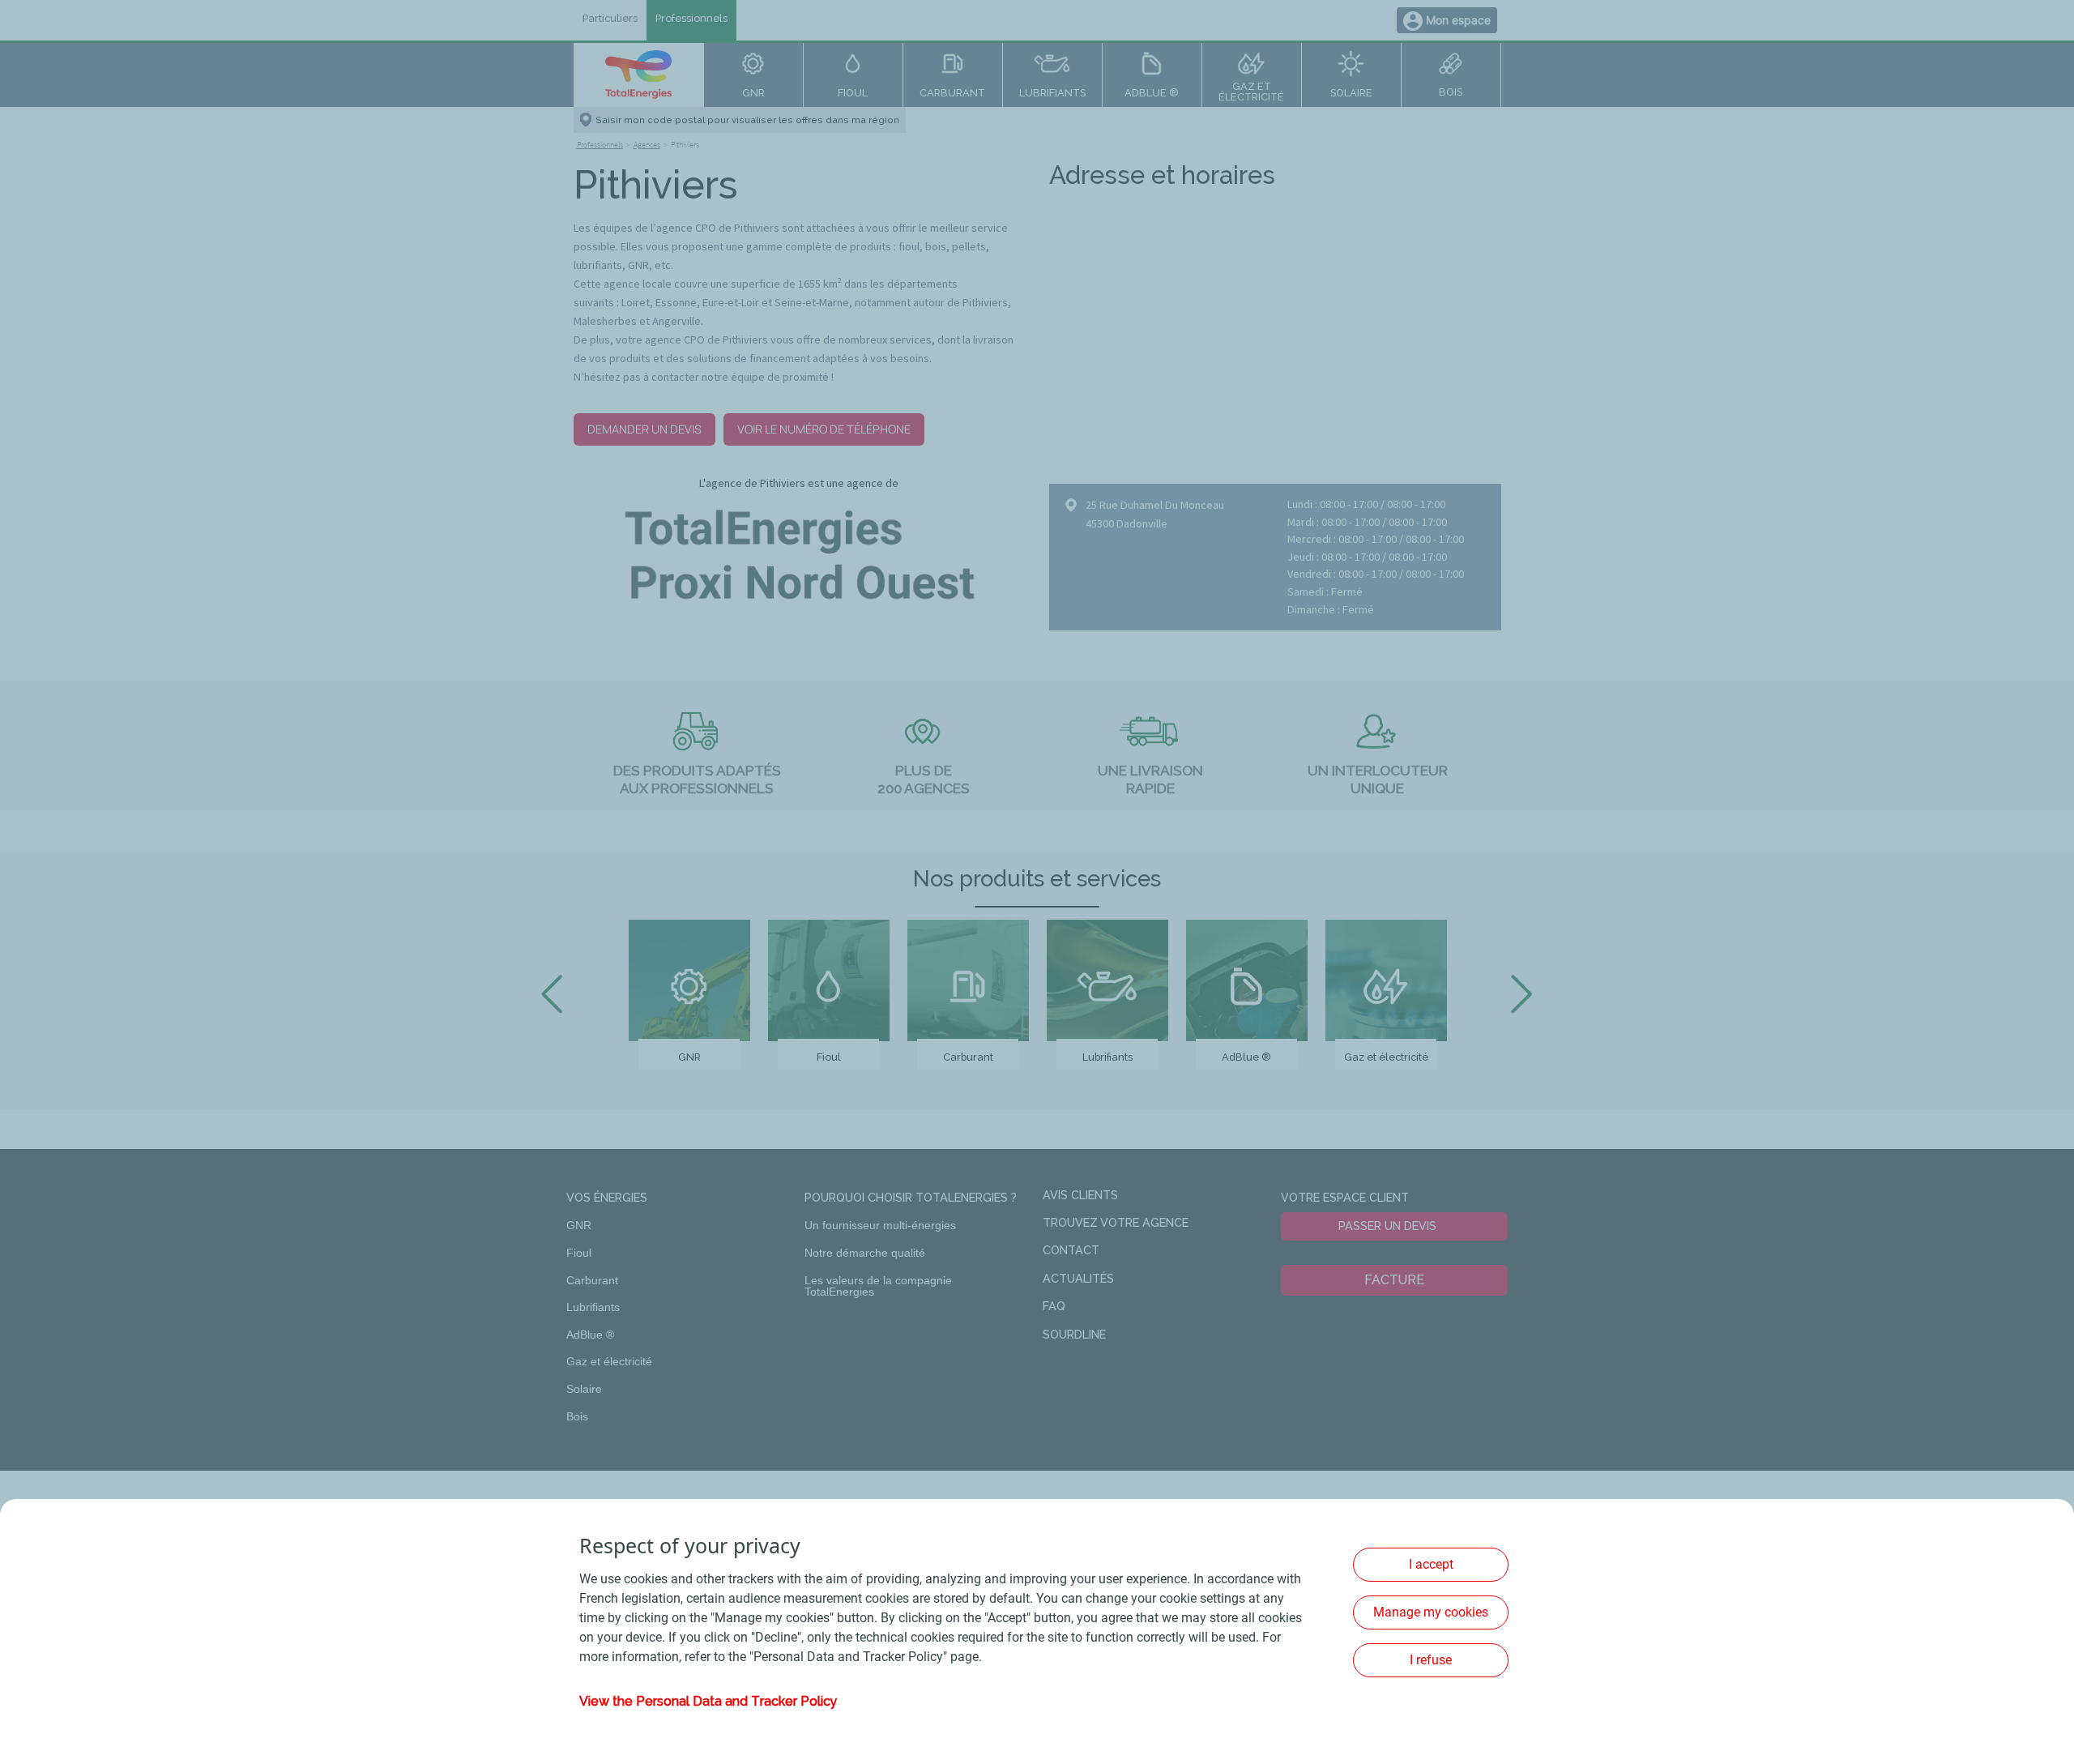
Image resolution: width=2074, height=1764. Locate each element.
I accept (1431, 1564)
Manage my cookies (1431, 1612)
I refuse (1431, 1660)
